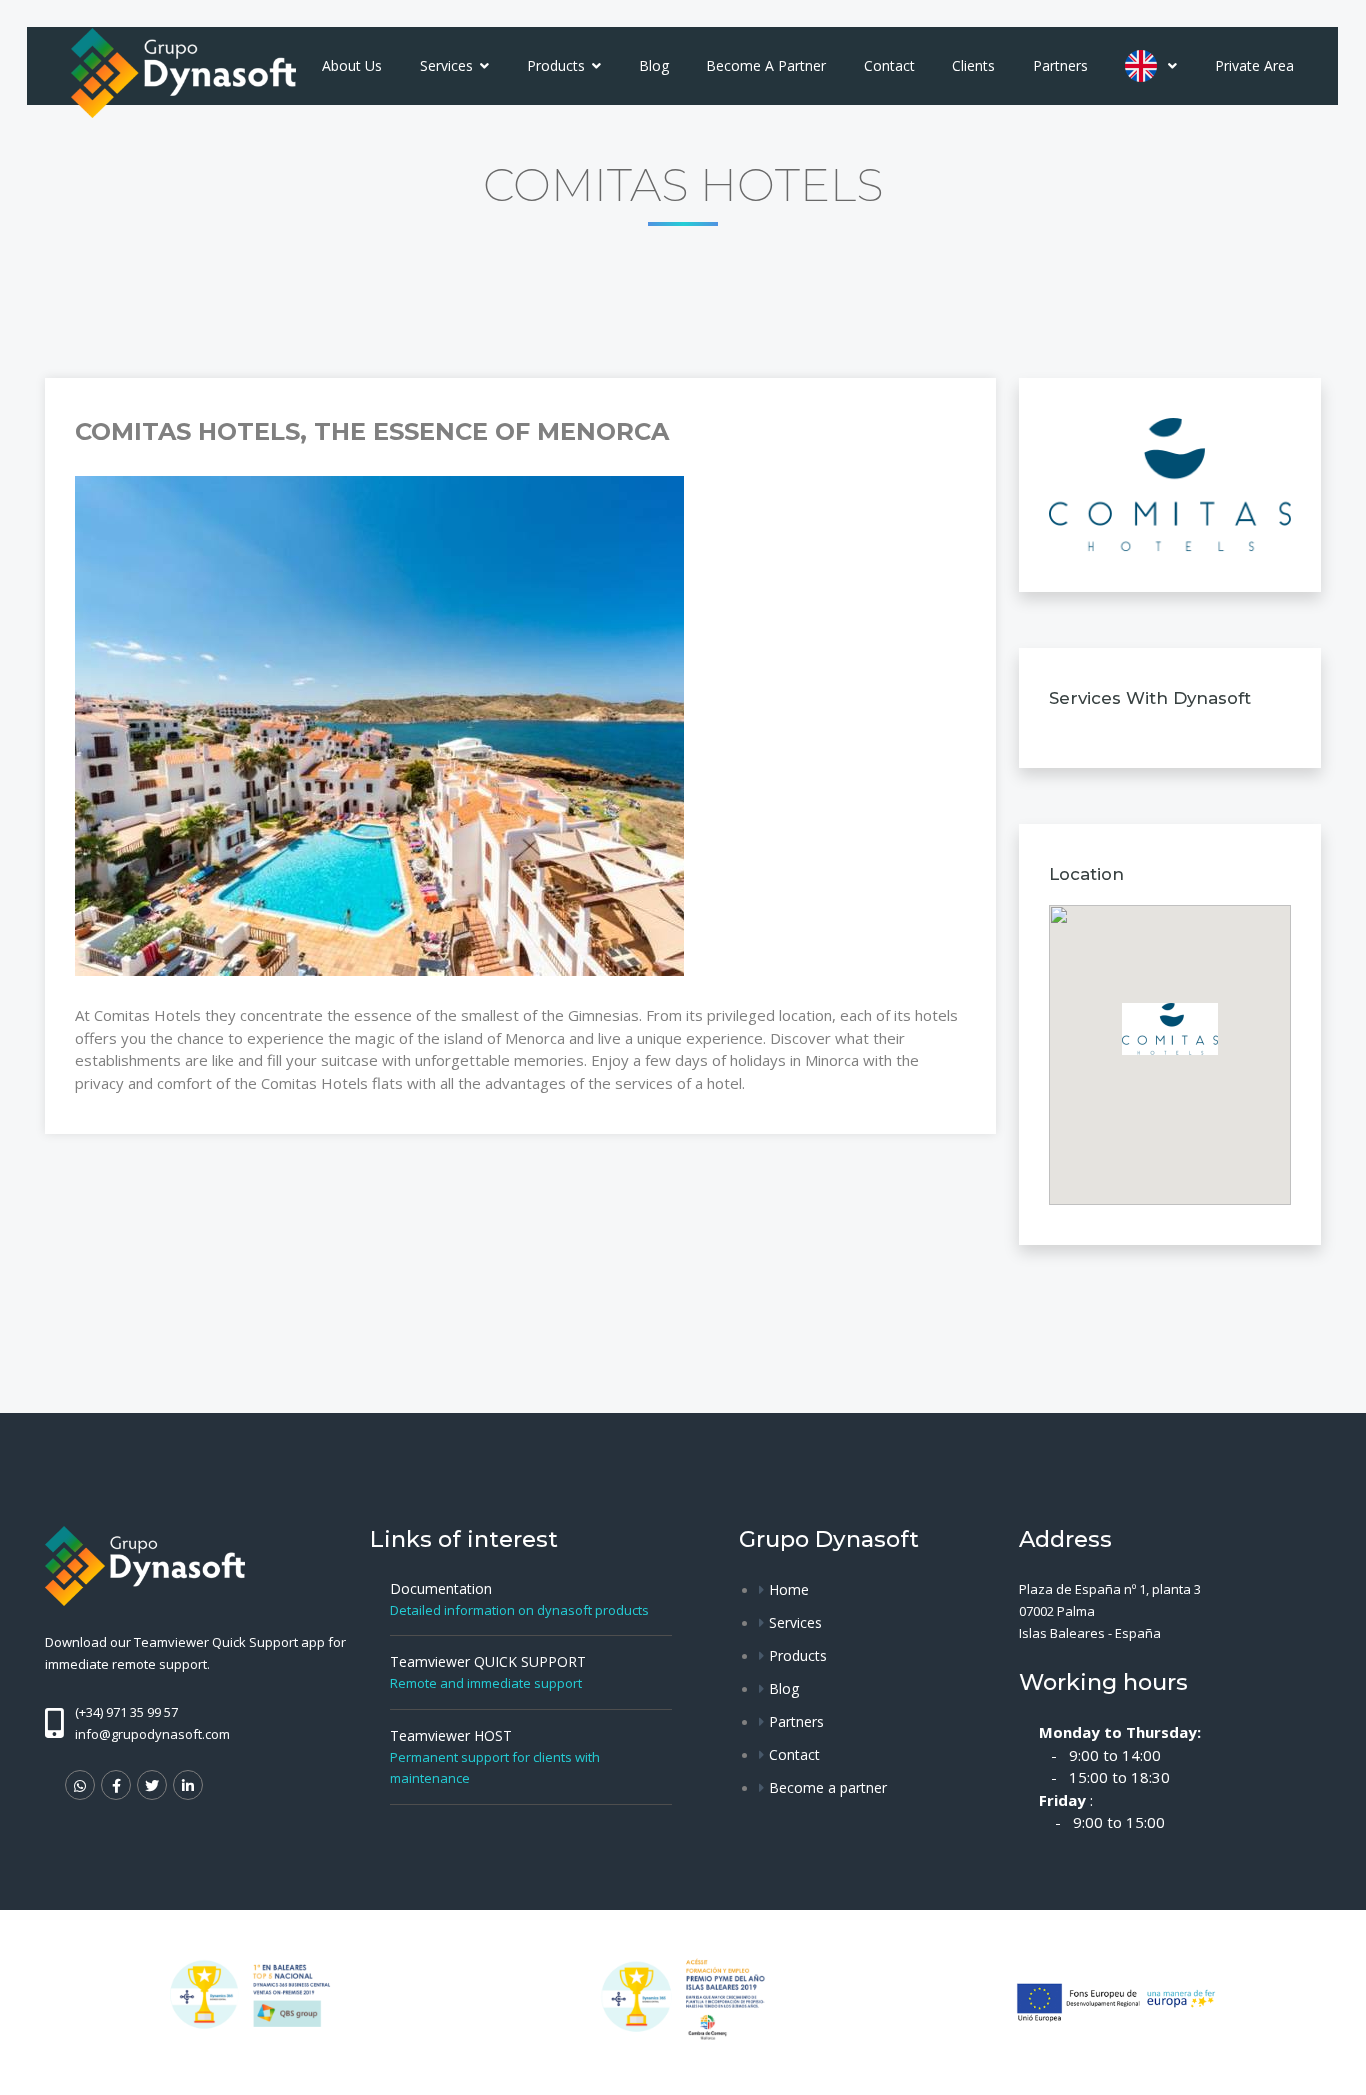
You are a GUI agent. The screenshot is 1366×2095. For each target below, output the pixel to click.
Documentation (441, 1588)
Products (558, 65)
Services (448, 65)
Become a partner (766, 65)
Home (789, 1589)
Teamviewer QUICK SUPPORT (488, 1661)
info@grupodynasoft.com (152, 1734)
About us (352, 65)
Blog (654, 65)
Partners (1060, 65)
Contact (889, 65)
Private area (1254, 65)
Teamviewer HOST (451, 1735)
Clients (973, 65)
